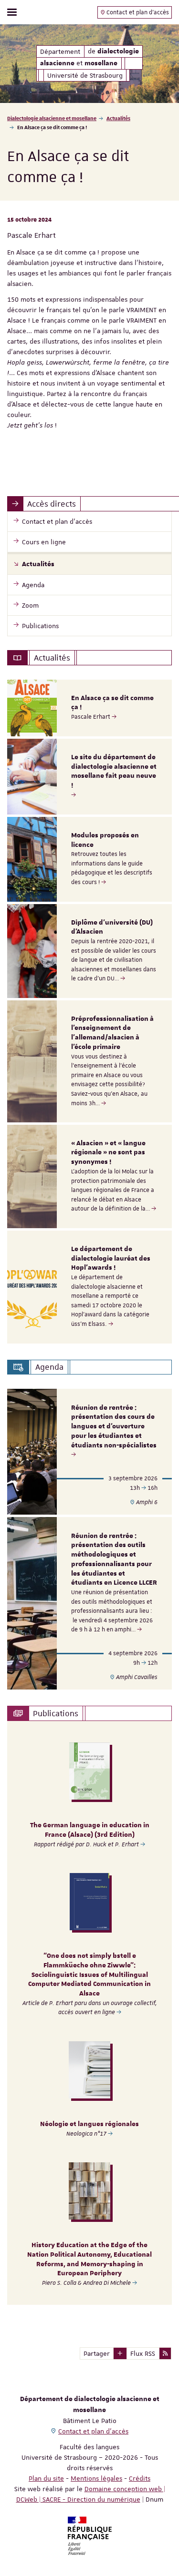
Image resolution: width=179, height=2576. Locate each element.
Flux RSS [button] (143, 2353)
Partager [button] (97, 2353)
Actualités (118, 118)
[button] (120, 2353)
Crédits (140, 2478)
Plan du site (46, 2478)
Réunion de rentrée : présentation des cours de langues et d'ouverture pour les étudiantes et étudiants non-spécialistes (114, 1427)
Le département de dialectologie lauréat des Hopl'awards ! (111, 1259)
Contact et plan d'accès (137, 12)
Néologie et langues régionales (89, 2124)
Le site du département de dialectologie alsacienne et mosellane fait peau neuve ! (114, 771)
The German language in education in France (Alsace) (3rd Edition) (90, 1830)
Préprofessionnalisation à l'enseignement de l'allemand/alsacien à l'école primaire (112, 1033)
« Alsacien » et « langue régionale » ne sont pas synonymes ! (108, 1153)
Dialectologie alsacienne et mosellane (52, 118)
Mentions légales (96, 2478)
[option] (89, 708)
